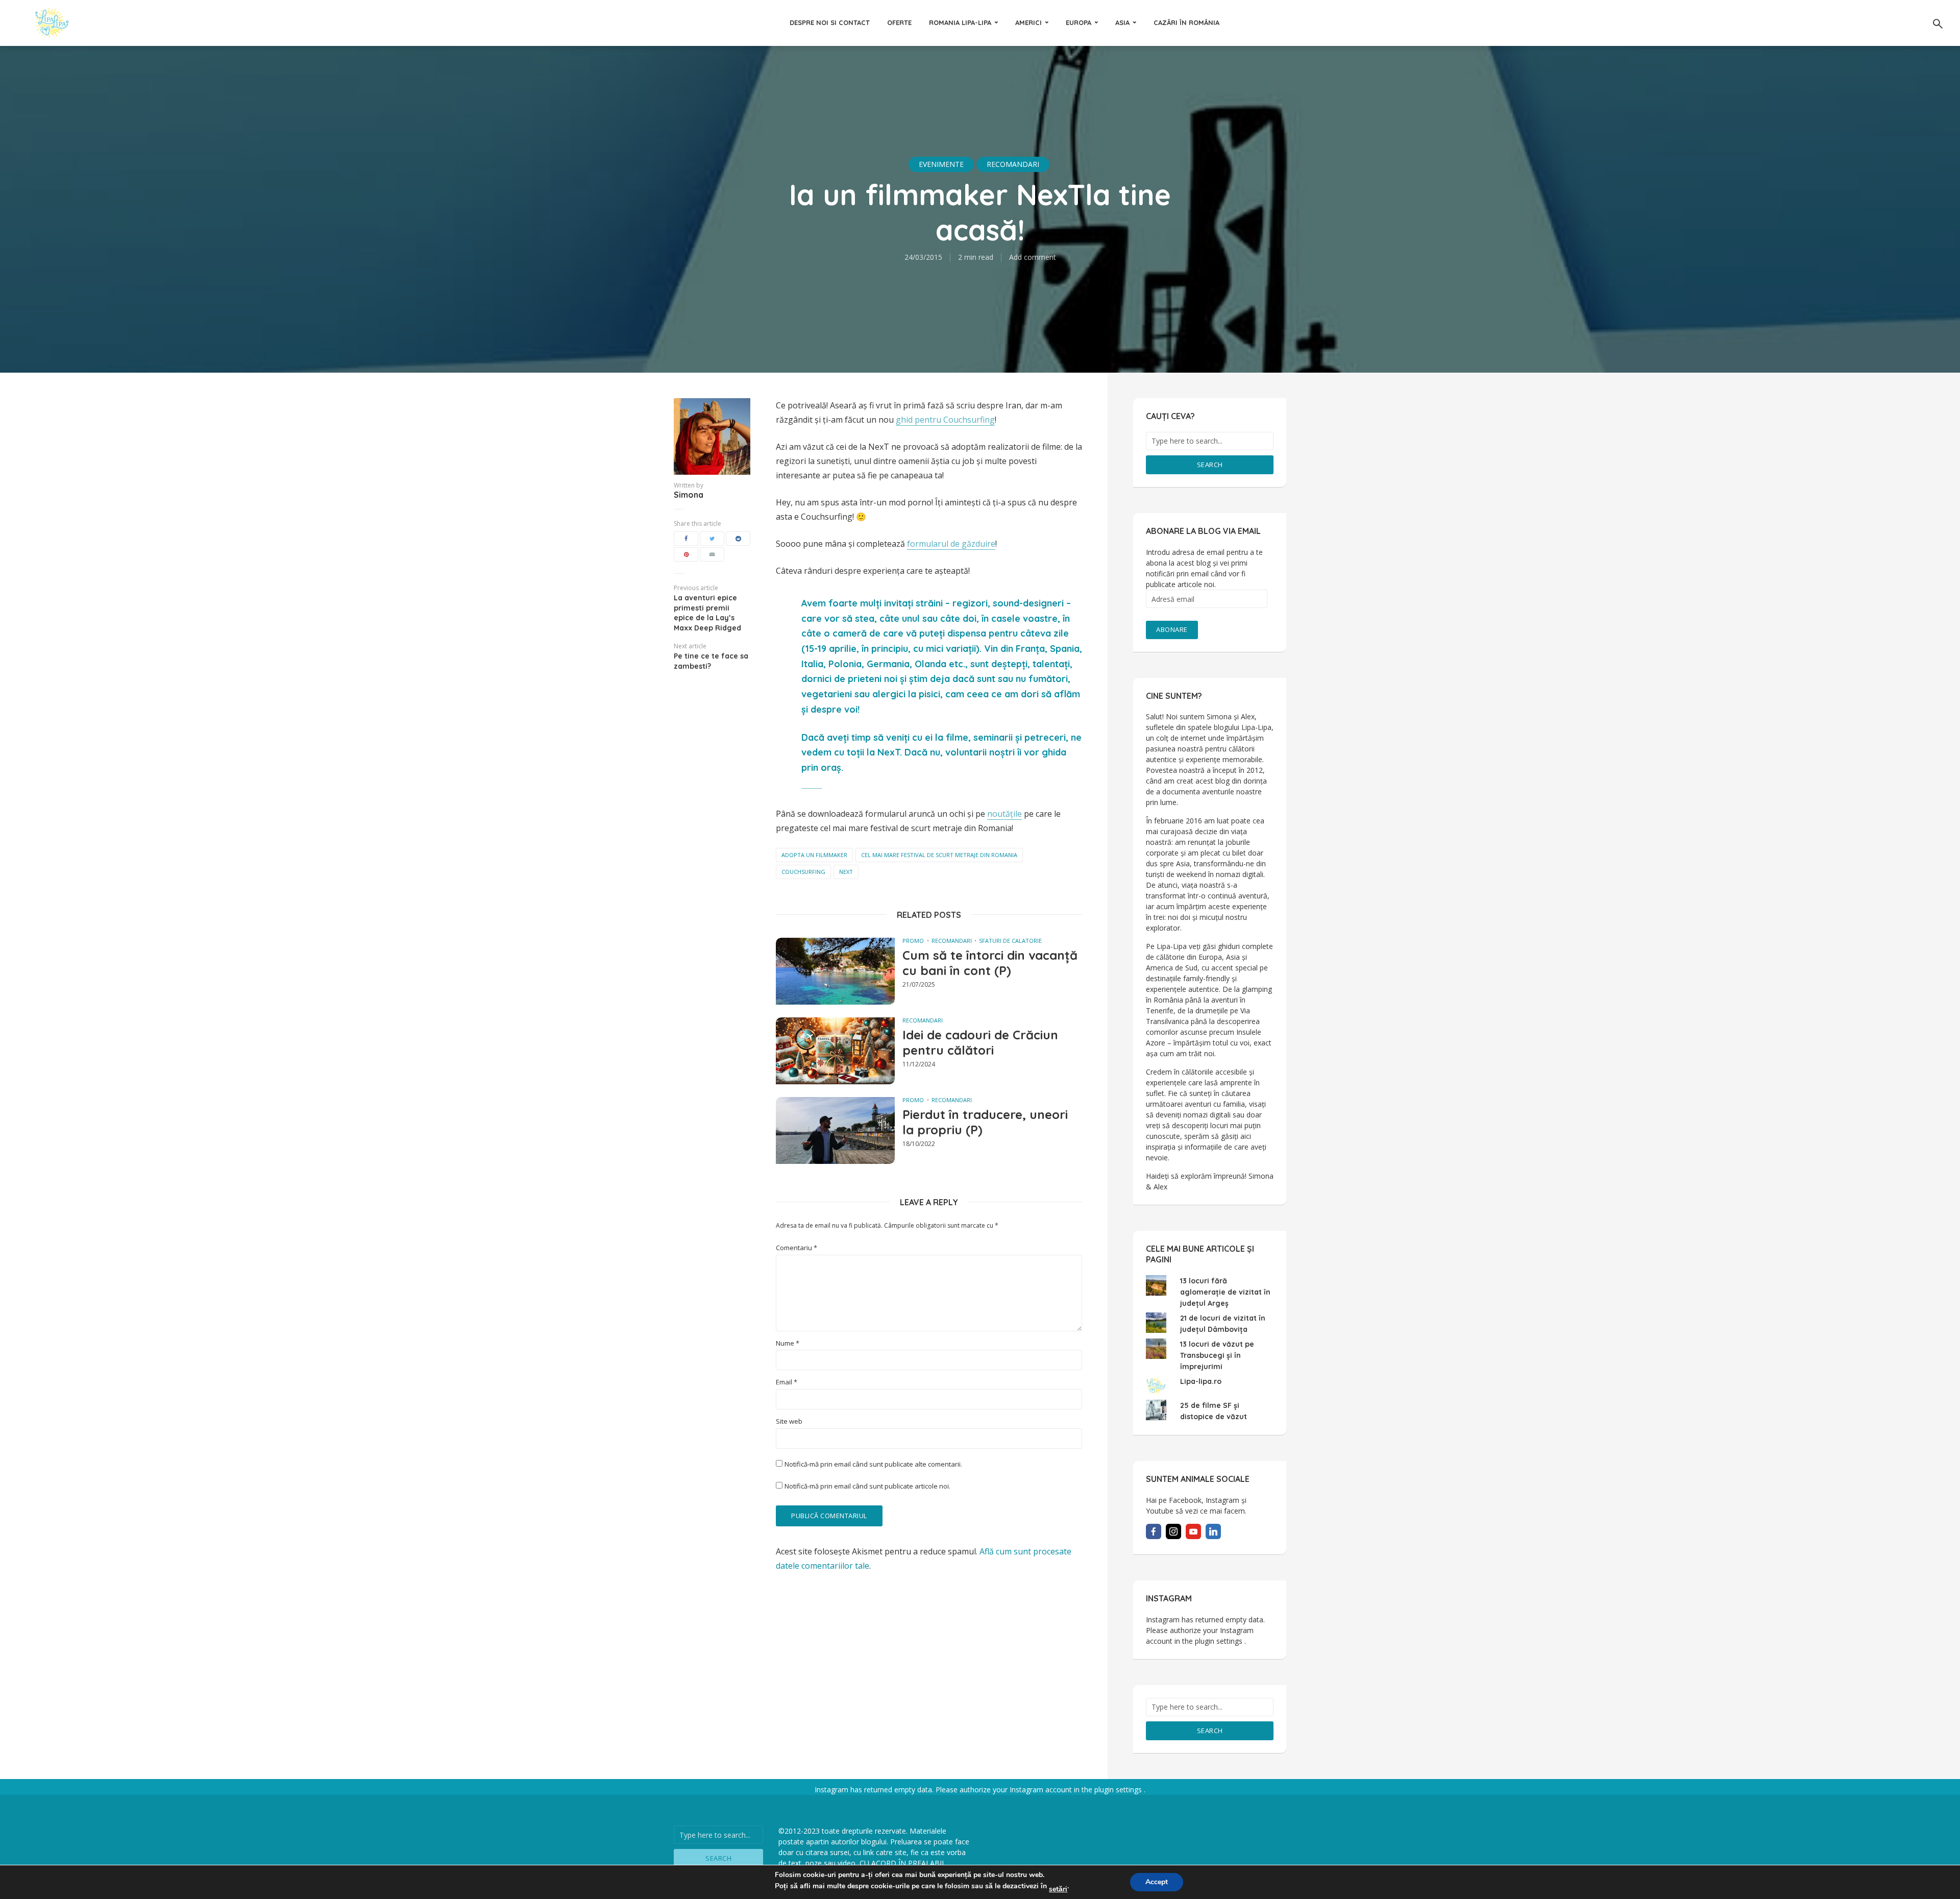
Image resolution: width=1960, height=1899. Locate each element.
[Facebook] (1154, 1531)
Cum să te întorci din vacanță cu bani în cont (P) (990, 963)
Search (1210, 465)
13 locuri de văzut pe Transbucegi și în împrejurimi (1217, 1355)
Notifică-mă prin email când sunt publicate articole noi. (867, 1486)
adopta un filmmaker (814, 855)
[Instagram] (1173, 1531)
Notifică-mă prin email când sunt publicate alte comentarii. (873, 1464)
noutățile (1004, 814)
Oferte (899, 22)
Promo (913, 941)
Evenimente (941, 164)
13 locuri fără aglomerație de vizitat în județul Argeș (1225, 1292)
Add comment (1033, 257)
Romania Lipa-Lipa (960, 22)
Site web (789, 1421)
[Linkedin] (1213, 1531)
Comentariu (797, 1248)
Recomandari (1013, 164)
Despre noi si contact (830, 22)
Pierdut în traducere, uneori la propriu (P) (985, 1122)
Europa (1079, 22)
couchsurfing (803, 872)
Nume (788, 1343)
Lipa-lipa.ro (1201, 1381)
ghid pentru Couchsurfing (945, 420)
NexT (846, 872)
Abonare (1172, 629)
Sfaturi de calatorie (1010, 941)
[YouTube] (1193, 1531)
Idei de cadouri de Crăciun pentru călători (980, 1042)
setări (1058, 1889)
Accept (1157, 1882)
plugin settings (1220, 1641)
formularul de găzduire (951, 544)
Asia (1122, 22)
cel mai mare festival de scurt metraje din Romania (939, 855)
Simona (689, 495)
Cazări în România (1186, 22)
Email (787, 1382)
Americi (1028, 22)
